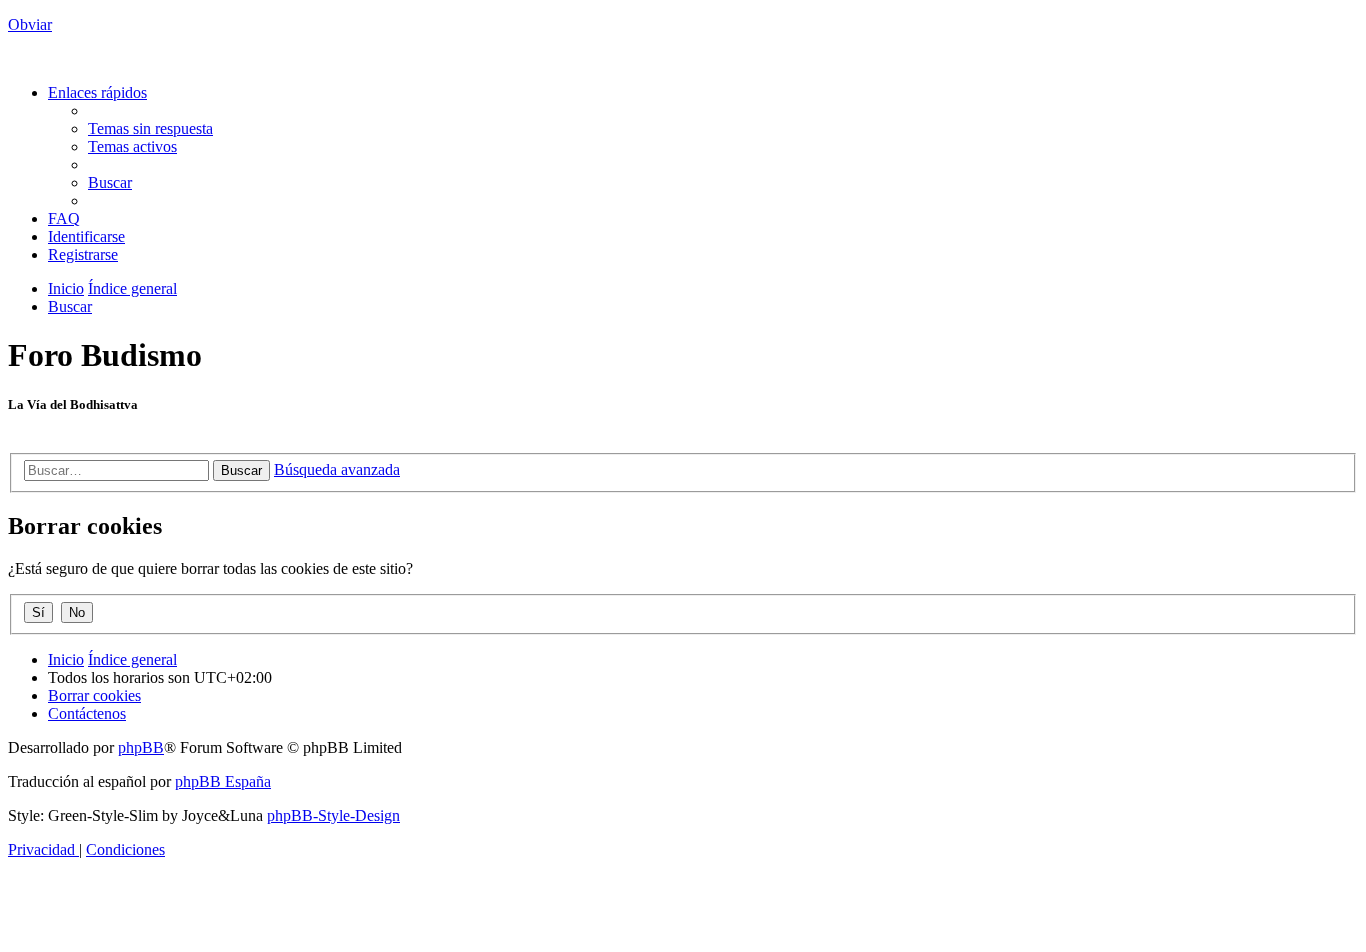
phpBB (141, 747)
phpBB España (223, 781)
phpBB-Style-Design (333, 815)
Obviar (30, 24)
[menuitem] (150, 128)
